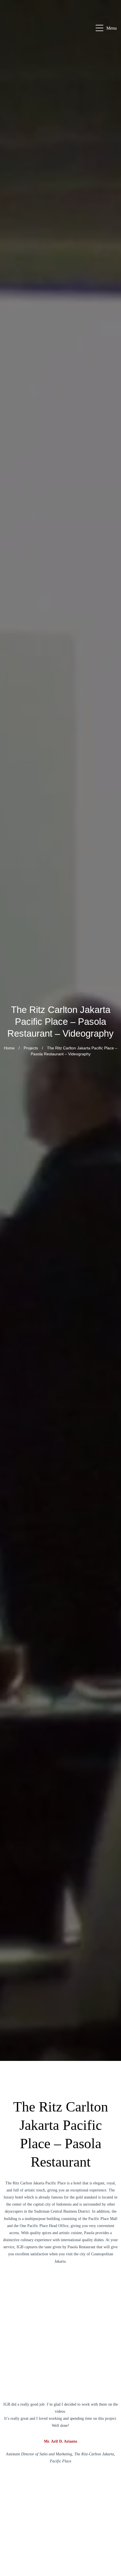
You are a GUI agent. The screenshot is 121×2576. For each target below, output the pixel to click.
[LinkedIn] (110, 2508)
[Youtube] (110, 2521)
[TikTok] (110, 2548)
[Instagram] (110, 2494)
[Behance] (110, 2535)
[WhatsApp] (110, 2467)
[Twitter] (110, 2562)
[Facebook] (110, 2480)
